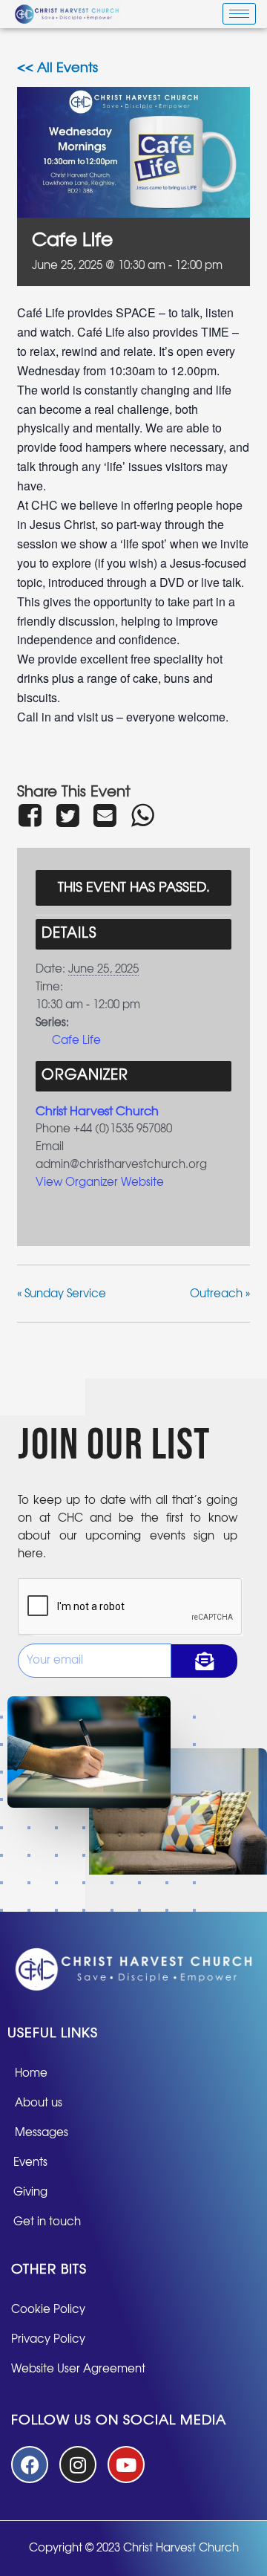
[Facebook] (33, 815)
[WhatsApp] (142, 815)
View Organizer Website (100, 1182)
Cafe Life (76, 1041)
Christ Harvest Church (97, 1112)
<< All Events (57, 68)
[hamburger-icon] (239, 14)
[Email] (105, 815)
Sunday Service (62, 1294)
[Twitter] (67, 815)
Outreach (220, 1294)
